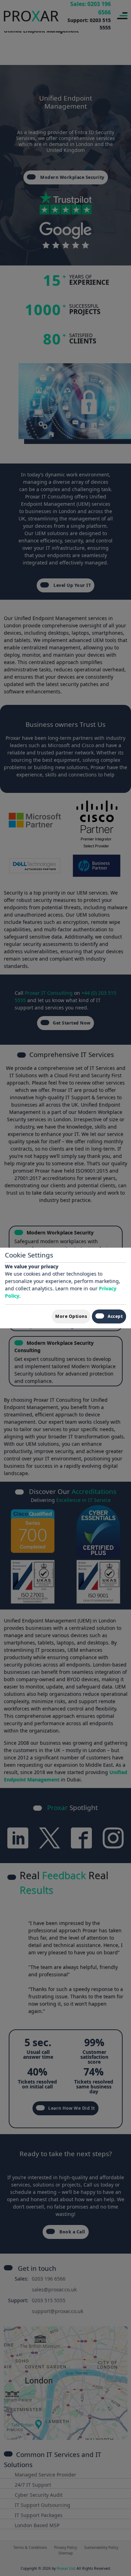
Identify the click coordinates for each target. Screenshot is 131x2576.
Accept (115, 1316)
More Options (71, 1316)
